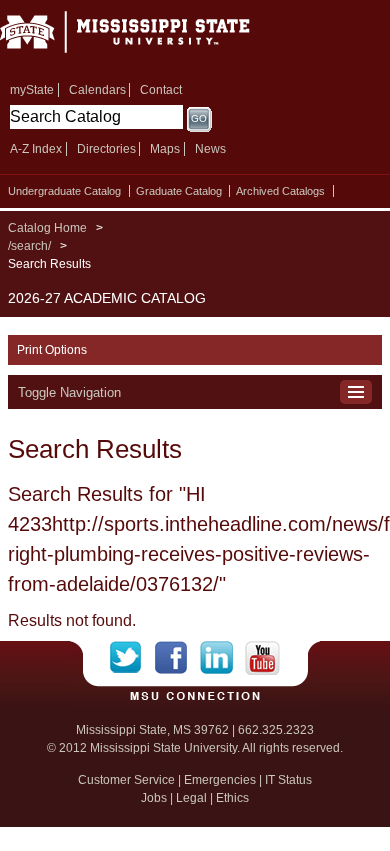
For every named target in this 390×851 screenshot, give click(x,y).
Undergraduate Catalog (64, 191)
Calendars (97, 90)
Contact (161, 90)
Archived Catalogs (280, 191)
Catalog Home (47, 228)
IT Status (288, 780)
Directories (106, 149)
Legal (191, 798)
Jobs (154, 798)
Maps (165, 149)
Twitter (132, 658)
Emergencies (220, 780)
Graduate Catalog (179, 191)
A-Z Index (36, 149)
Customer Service (126, 780)
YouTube (262, 658)
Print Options (52, 350)
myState (32, 90)
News (210, 149)
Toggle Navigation (69, 392)
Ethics (232, 798)
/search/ (29, 246)
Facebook (177, 658)
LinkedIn (222, 658)
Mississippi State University (150, 38)
